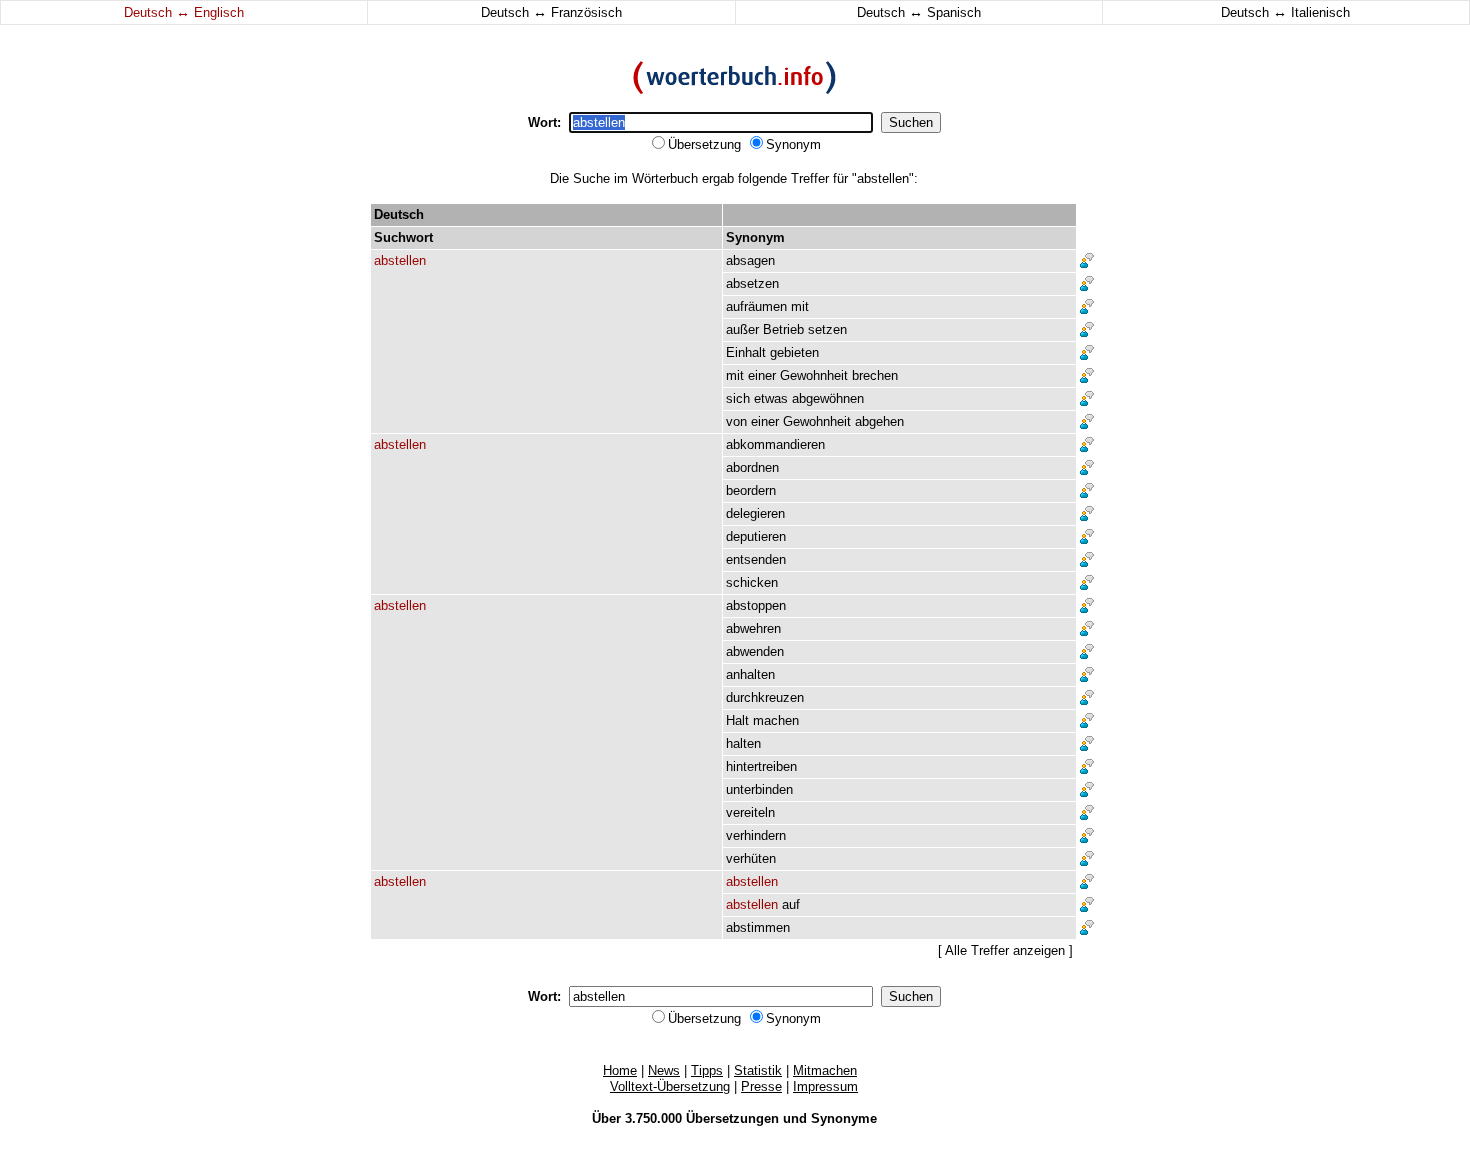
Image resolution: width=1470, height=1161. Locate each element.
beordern (751, 490)
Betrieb (783, 329)
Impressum (825, 1086)
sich (738, 398)
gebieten (794, 352)
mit (800, 306)
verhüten (751, 858)
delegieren (755, 513)
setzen (827, 329)
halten (743, 743)
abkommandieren (775, 444)
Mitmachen (825, 1070)
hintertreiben (761, 766)
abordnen (752, 467)
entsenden (756, 559)
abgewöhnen (828, 398)
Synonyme (844, 1118)
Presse (761, 1086)
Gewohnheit (814, 375)
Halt (737, 720)
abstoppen (756, 605)
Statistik (758, 1070)
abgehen (879, 421)
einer (762, 375)
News (664, 1070)
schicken (752, 582)
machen (776, 720)
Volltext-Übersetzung (670, 1086)
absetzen (752, 283)
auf (791, 904)
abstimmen (758, 927)
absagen (750, 260)
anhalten (750, 674)
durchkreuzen (765, 697)
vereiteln (750, 812)
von (736, 421)
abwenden (755, 651)
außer (742, 329)
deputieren (756, 536)
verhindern (756, 835)
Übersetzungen (732, 1118)
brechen (875, 375)
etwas (771, 398)
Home (620, 1070)
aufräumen (756, 306)
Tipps (707, 1070)
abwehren (753, 628)
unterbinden (759, 789)
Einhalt (746, 352)
